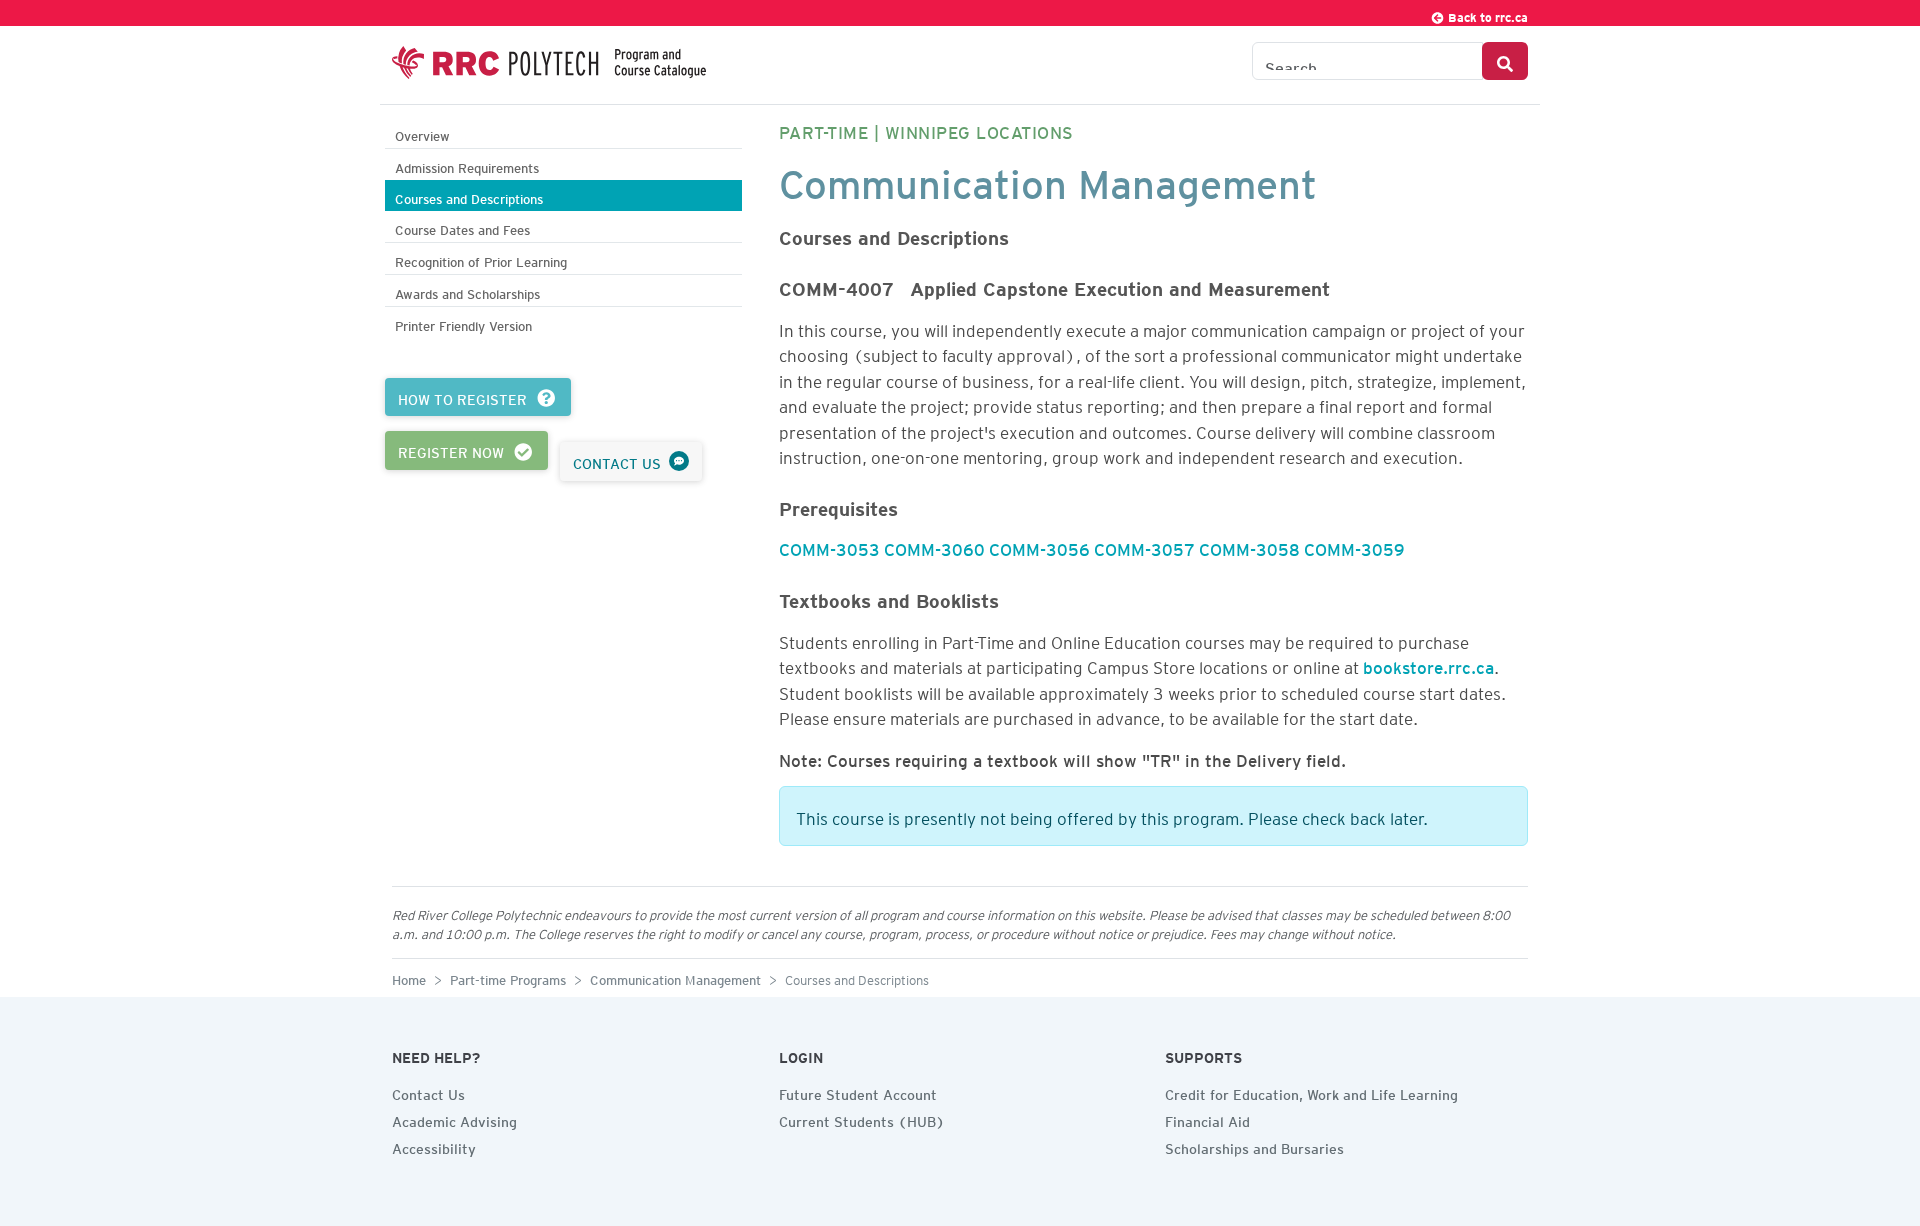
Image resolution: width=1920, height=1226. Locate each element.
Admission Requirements (467, 165)
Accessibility (434, 1146)
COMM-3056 (1039, 546)
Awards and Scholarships (467, 291)
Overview (422, 133)
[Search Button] (1505, 61)
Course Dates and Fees (462, 227)
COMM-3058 (1249, 546)
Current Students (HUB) (862, 1119)
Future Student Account (858, 1092)
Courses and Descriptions (469, 196)
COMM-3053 (829, 546)
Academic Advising (454, 1119)
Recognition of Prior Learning (481, 259)
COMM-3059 (1354, 546)
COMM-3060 (934, 546)
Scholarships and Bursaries (1254, 1146)
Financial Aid (1207, 1119)
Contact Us (428, 1092)
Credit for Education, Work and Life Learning (1311, 1092)
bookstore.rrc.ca (1428, 664)
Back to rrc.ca (1486, 14)
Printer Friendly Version (463, 323)
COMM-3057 (1144, 546)
